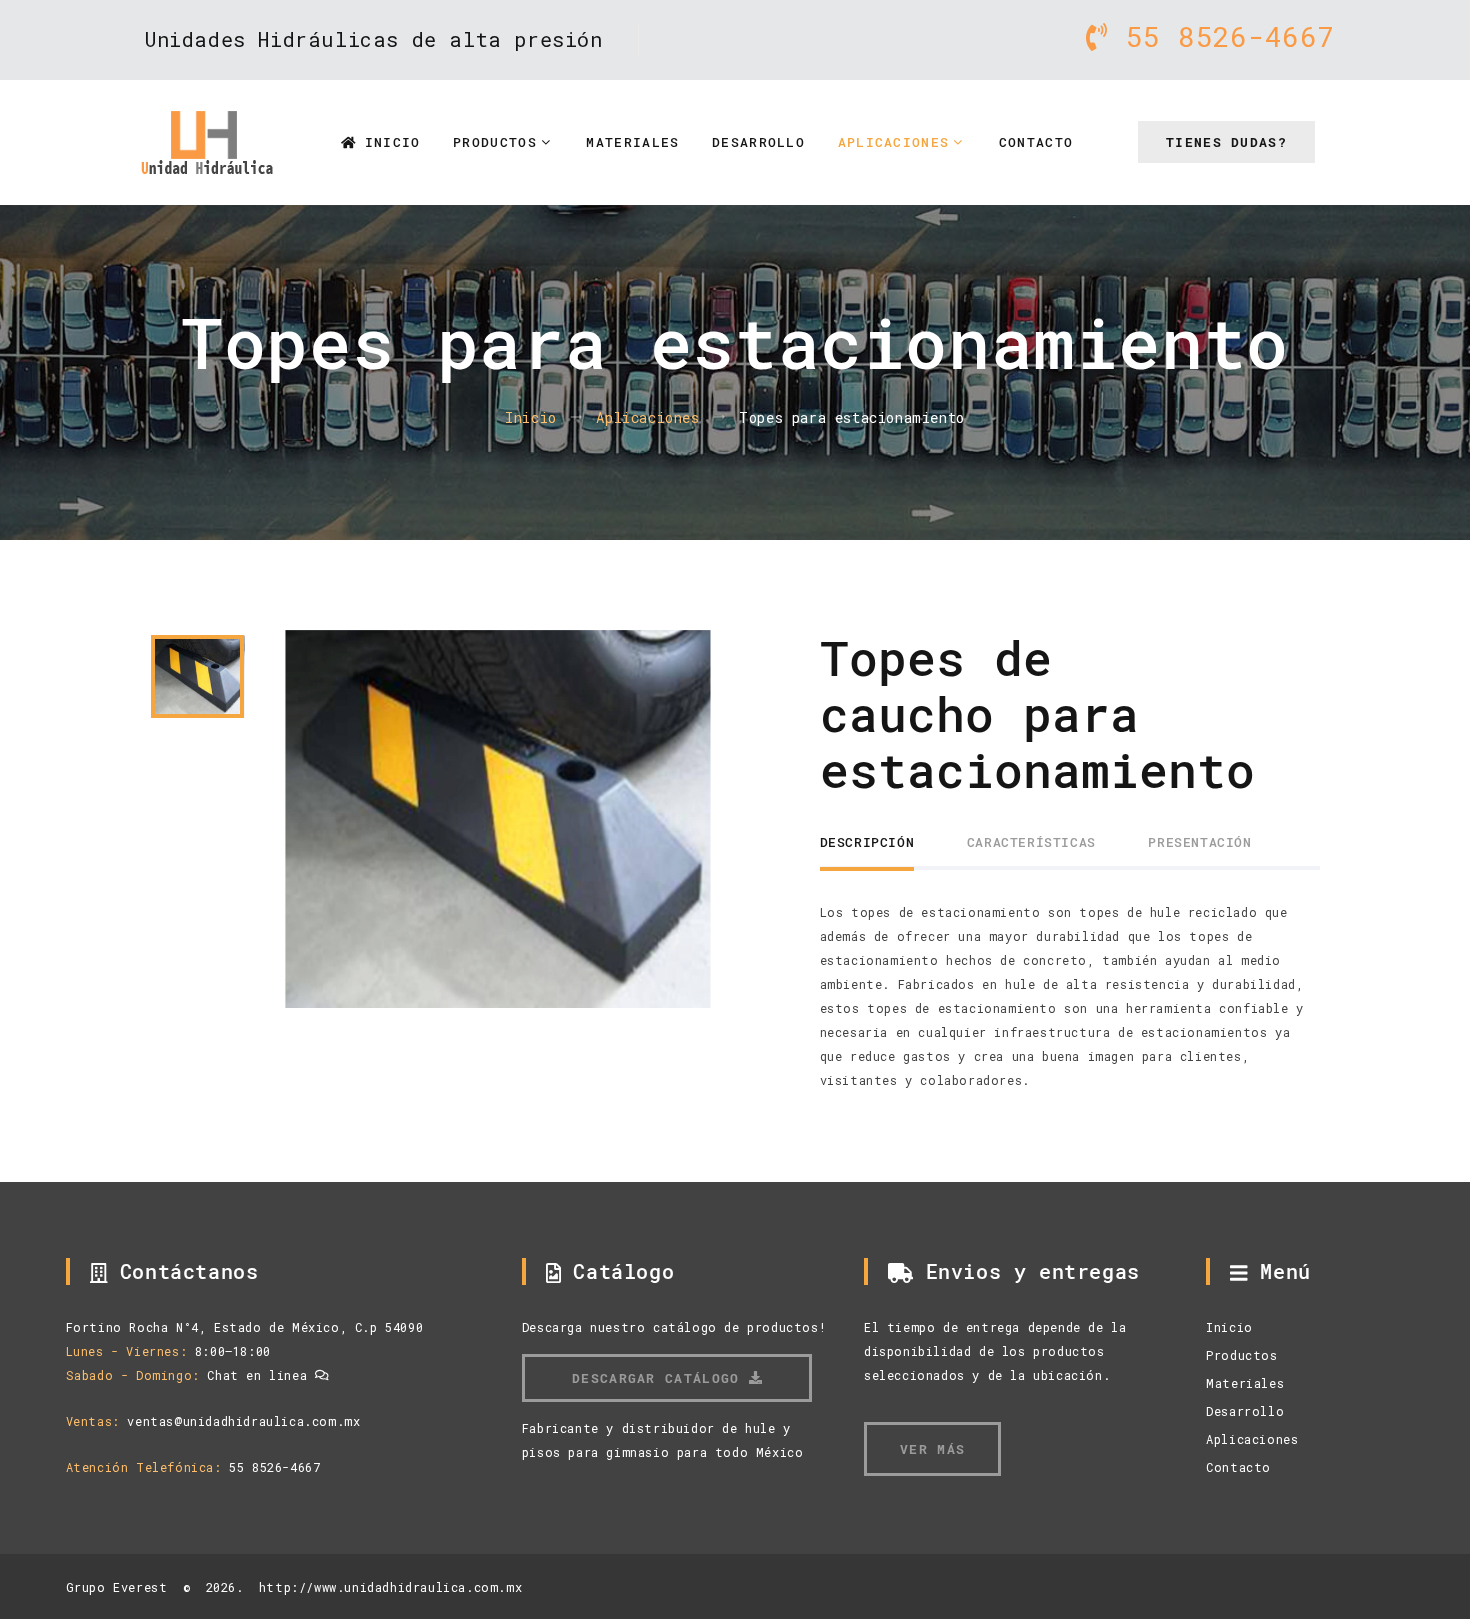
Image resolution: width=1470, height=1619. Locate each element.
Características (1031, 842)
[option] (497, 819)
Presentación (1199, 842)
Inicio (387, 142)
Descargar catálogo (660, 1378)
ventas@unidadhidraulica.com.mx (243, 1421)
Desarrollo (758, 142)
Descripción (867, 842)
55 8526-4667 (1221, 36)
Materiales (632, 142)
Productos (495, 142)
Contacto (1036, 142)
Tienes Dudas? (1226, 142)
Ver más (932, 1449)
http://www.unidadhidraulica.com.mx (390, 1587)
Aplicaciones (894, 142)
